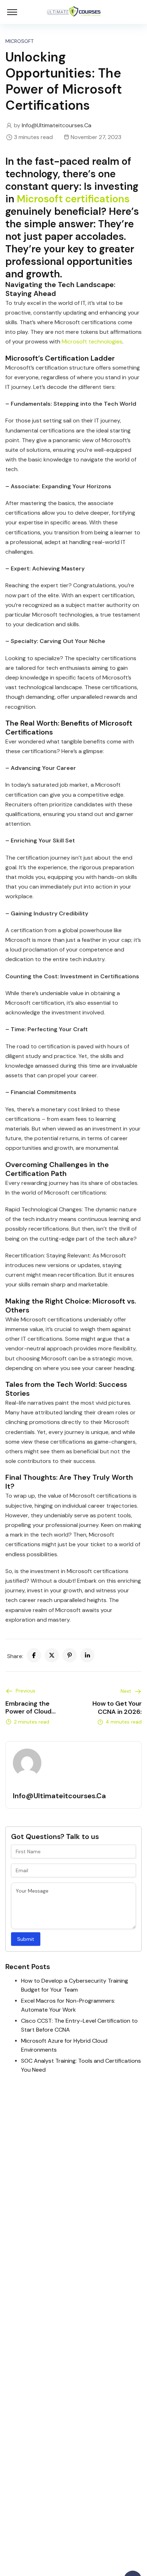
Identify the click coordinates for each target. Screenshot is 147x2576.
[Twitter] (52, 1655)
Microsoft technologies (92, 342)
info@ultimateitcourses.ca (57, 125)
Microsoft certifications (73, 199)
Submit (26, 1939)
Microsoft (19, 41)
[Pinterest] (70, 1655)
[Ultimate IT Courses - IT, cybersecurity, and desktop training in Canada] (74, 12)
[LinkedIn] (87, 1655)
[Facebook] (34, 1655)
